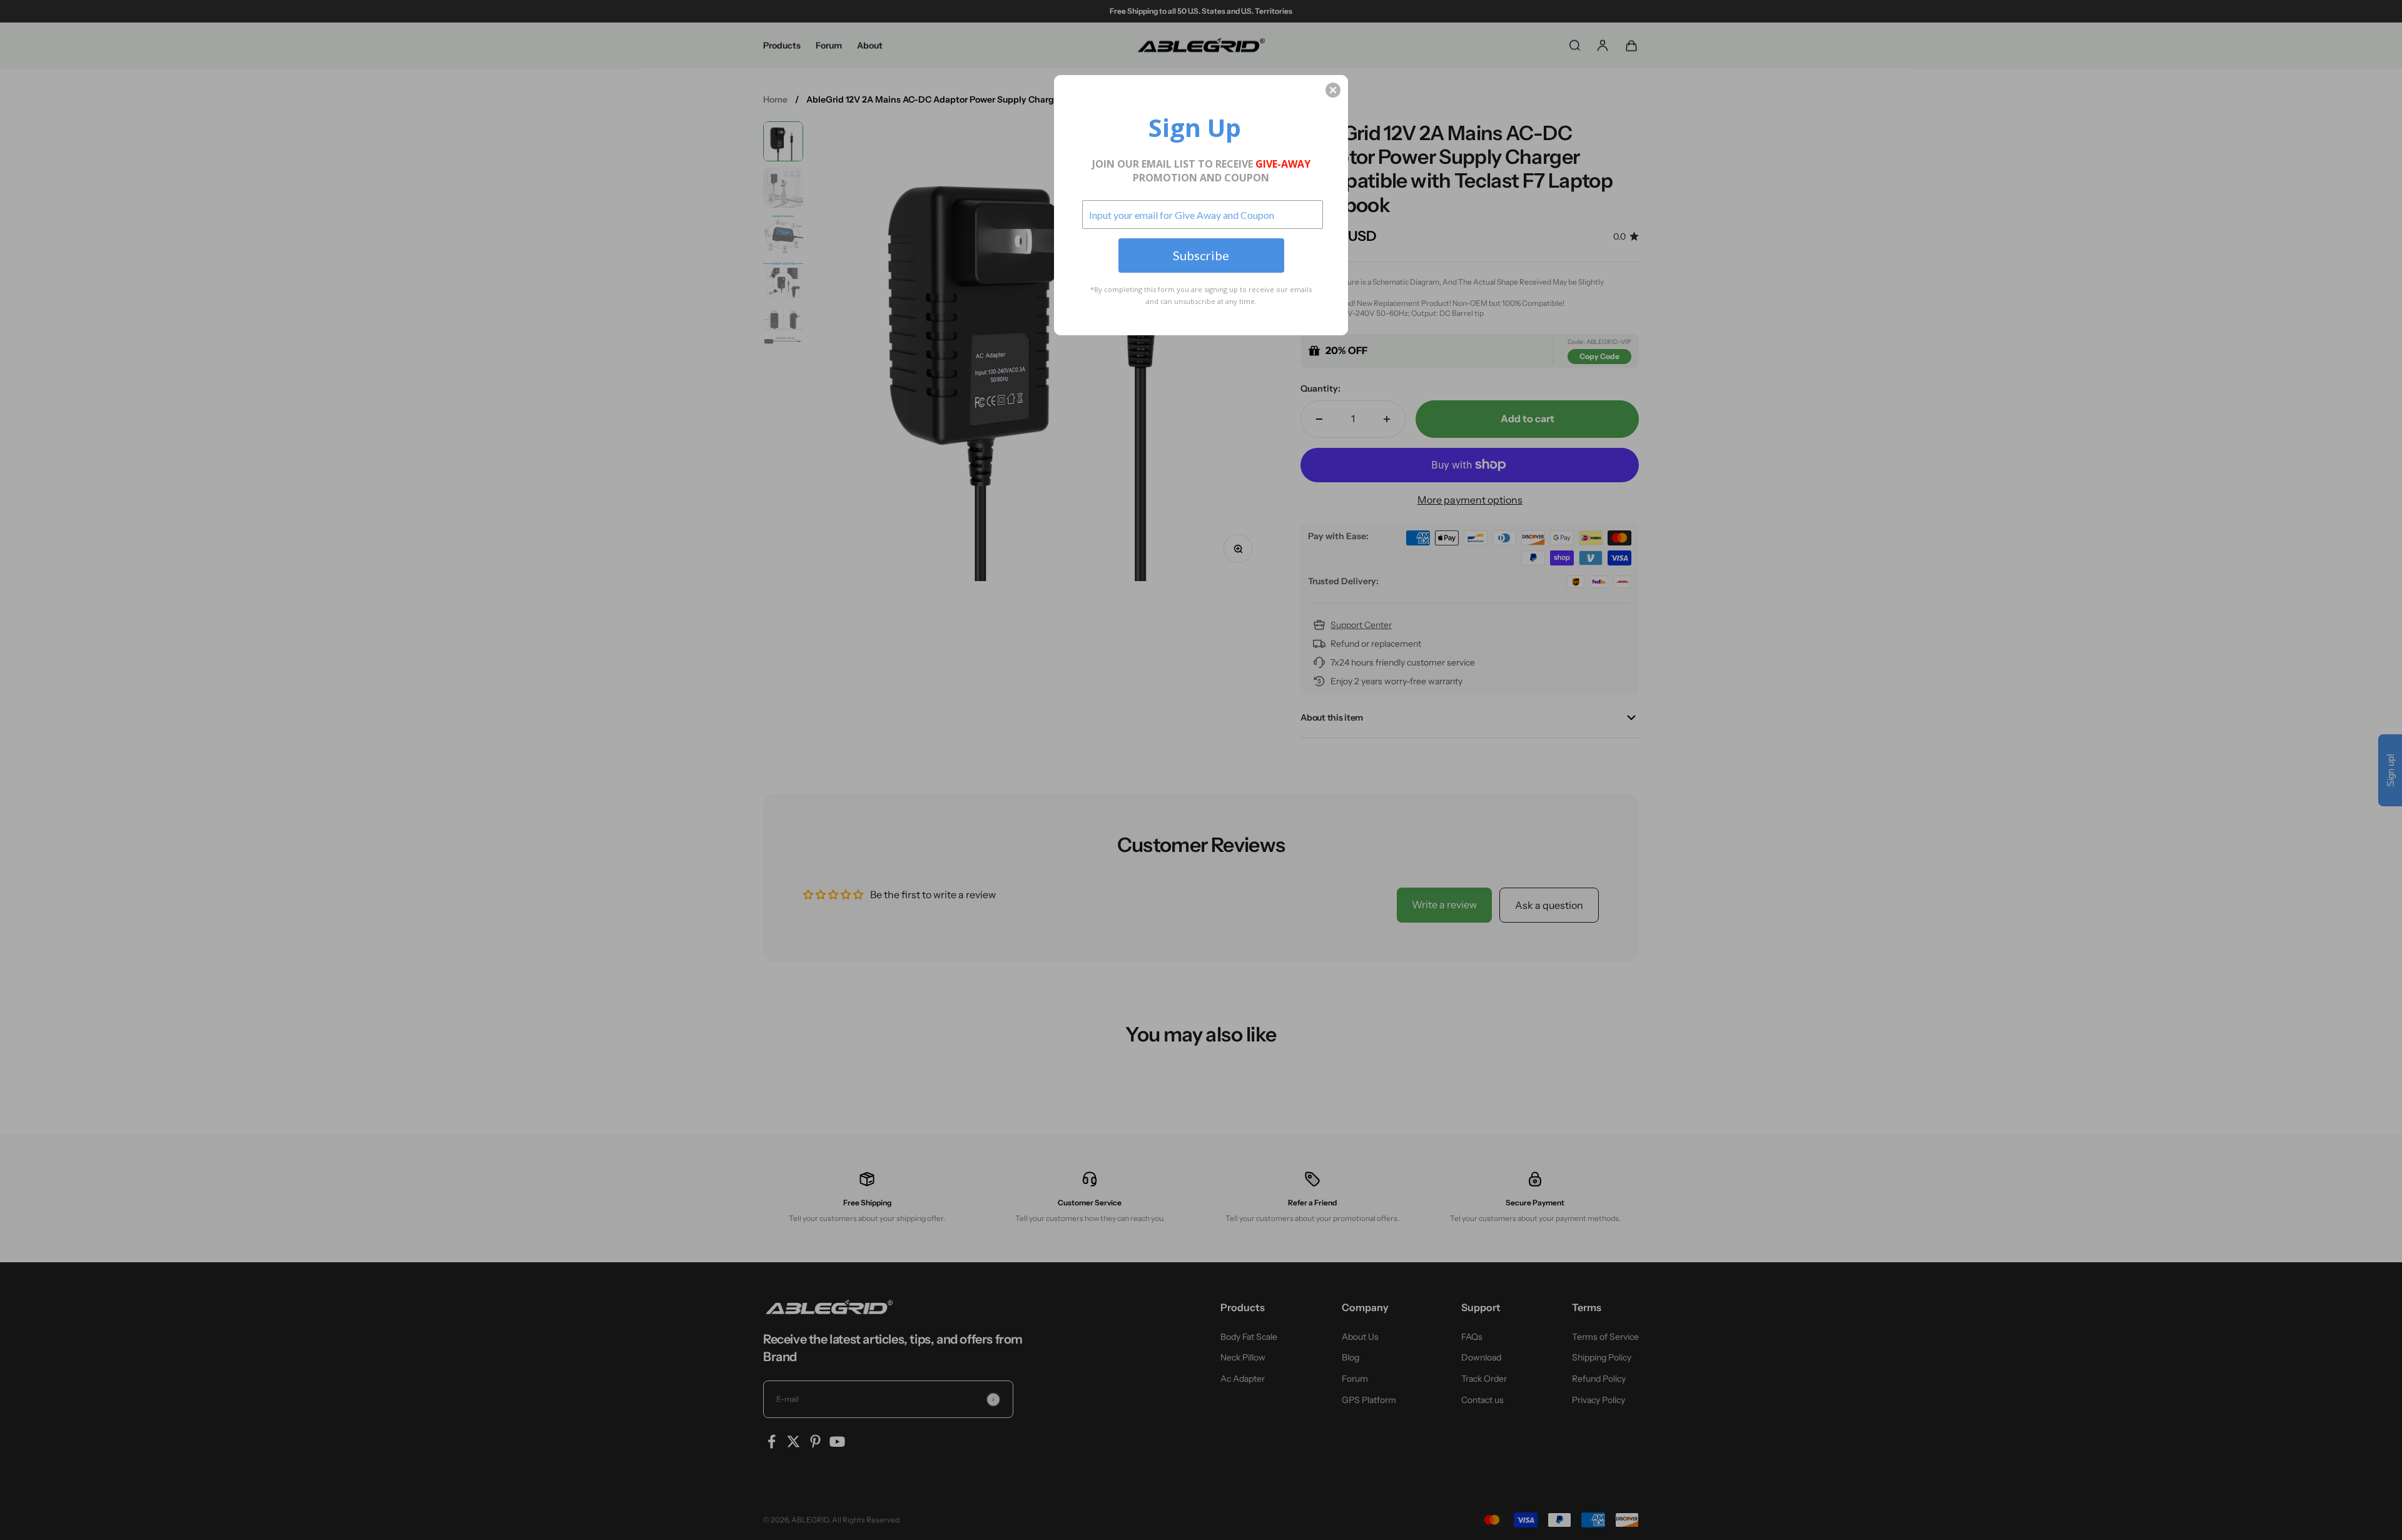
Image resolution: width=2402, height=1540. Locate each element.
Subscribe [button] (1201, 255)
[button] (1333, 90)
